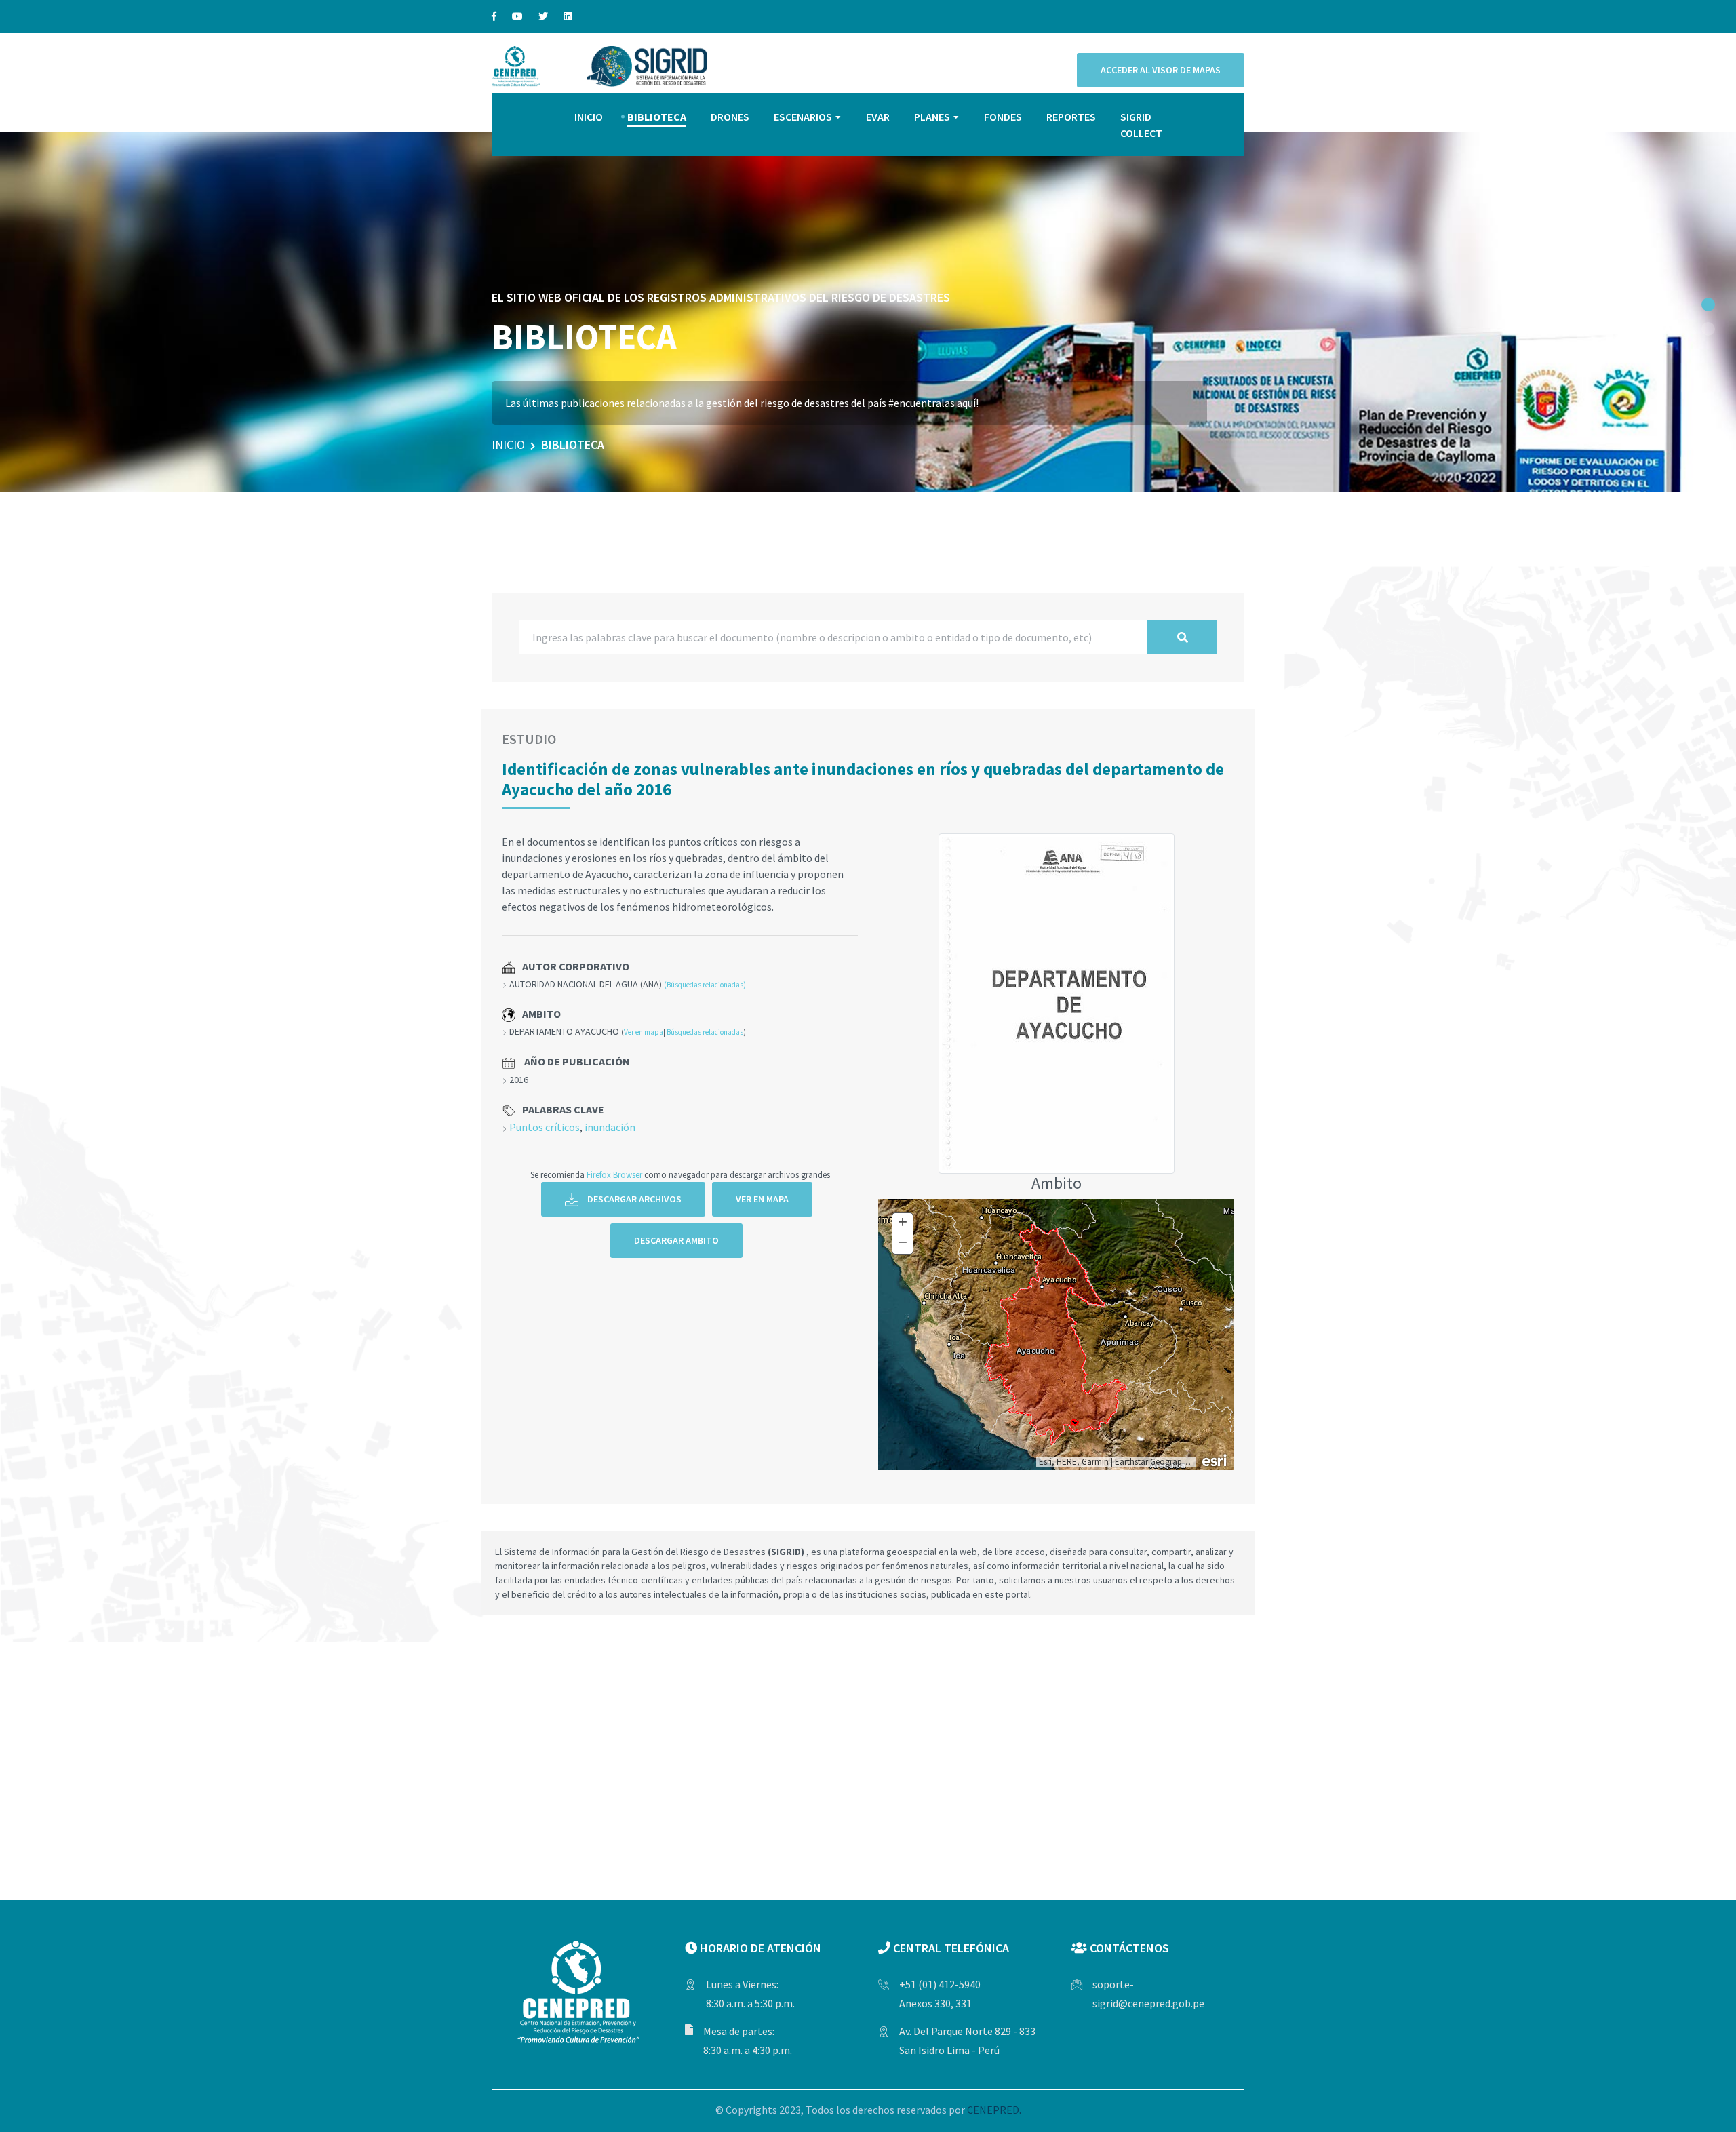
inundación (610, 1127)
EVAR (878, 117)
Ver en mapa (644, 1032)
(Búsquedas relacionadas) (705, 985)
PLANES (932, 117)
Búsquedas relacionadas (705, 1032)
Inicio (508, 445)
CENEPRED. (994, 2110)
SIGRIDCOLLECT (1141, 125)
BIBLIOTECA (657, 117)
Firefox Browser (614, 1174)
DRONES (730, 117)
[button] (1708, 304)
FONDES (1003, 117)
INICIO (589, 117)
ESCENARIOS (803, 117)
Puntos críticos (545, 1127)
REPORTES (1071, 117)
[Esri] (1215, 1459)
